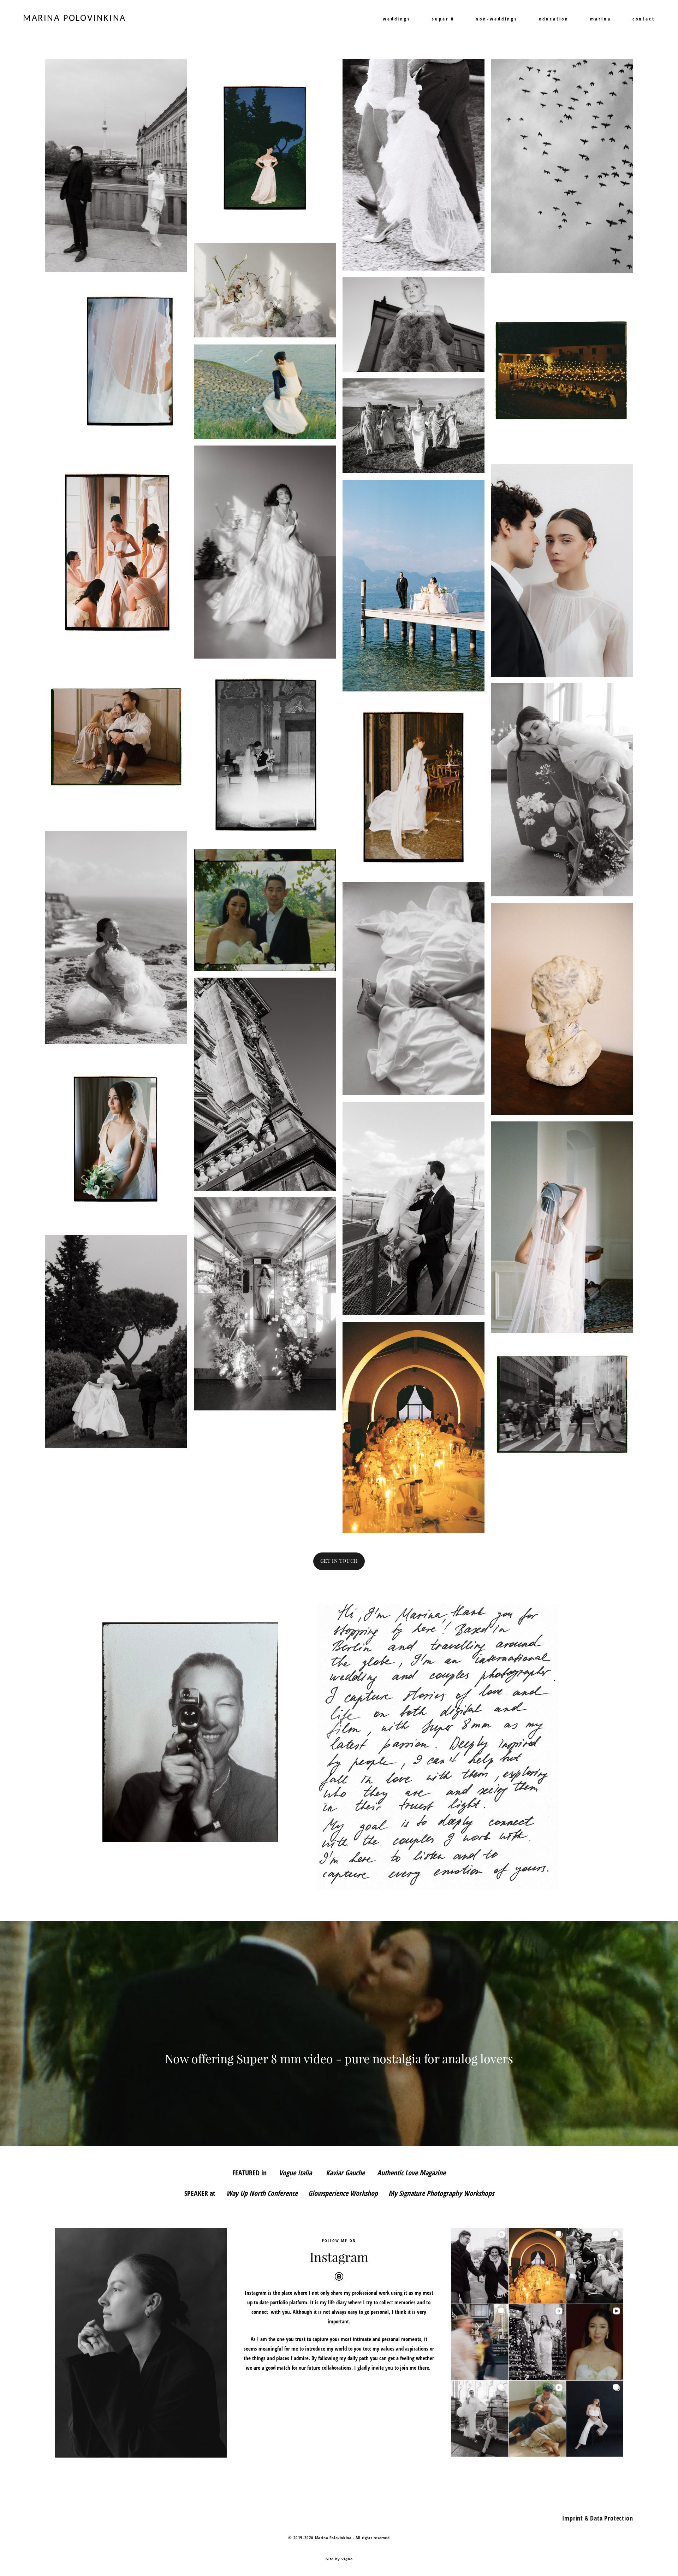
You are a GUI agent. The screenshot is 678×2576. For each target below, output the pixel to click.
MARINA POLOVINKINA (75, 19)
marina (600, 19)
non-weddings (497, 19)
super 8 (443, 19)
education (554, 19)
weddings (397, 19)
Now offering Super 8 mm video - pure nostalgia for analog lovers (339, 2059)
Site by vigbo (339, 2559)
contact (644, 19)
